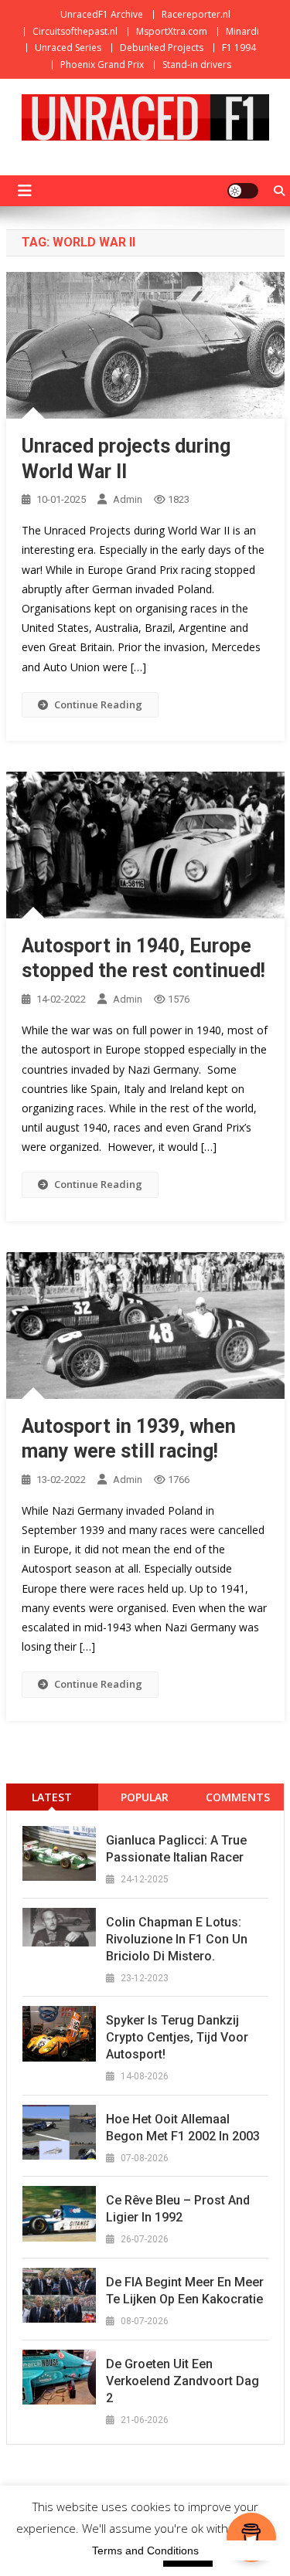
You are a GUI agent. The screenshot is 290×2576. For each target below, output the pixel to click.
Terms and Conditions (145, 2551)
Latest (52, 1797)
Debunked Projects (162, 48)
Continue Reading (98, 704)
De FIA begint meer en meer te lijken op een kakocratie (185, 2291)
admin (128, 499)
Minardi (242, 31)
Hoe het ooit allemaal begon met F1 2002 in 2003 (183, 2128)
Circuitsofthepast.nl (75, 31)
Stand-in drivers (197, 64)
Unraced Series (68, 48)
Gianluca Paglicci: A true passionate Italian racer (176, 1849)
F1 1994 (239, 48)
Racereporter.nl (196, 14)
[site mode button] (243, 191)
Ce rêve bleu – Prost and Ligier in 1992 (178, 2209)
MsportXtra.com (172, 31)
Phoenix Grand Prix (102, 64)
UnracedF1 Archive (102, 14)
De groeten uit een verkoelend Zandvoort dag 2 (183, 2381)
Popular (145, 1797)
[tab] (53, 1797)
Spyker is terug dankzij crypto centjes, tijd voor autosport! (177, 2037)
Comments (238, 1797)
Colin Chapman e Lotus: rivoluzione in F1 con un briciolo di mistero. (177, 1939)
